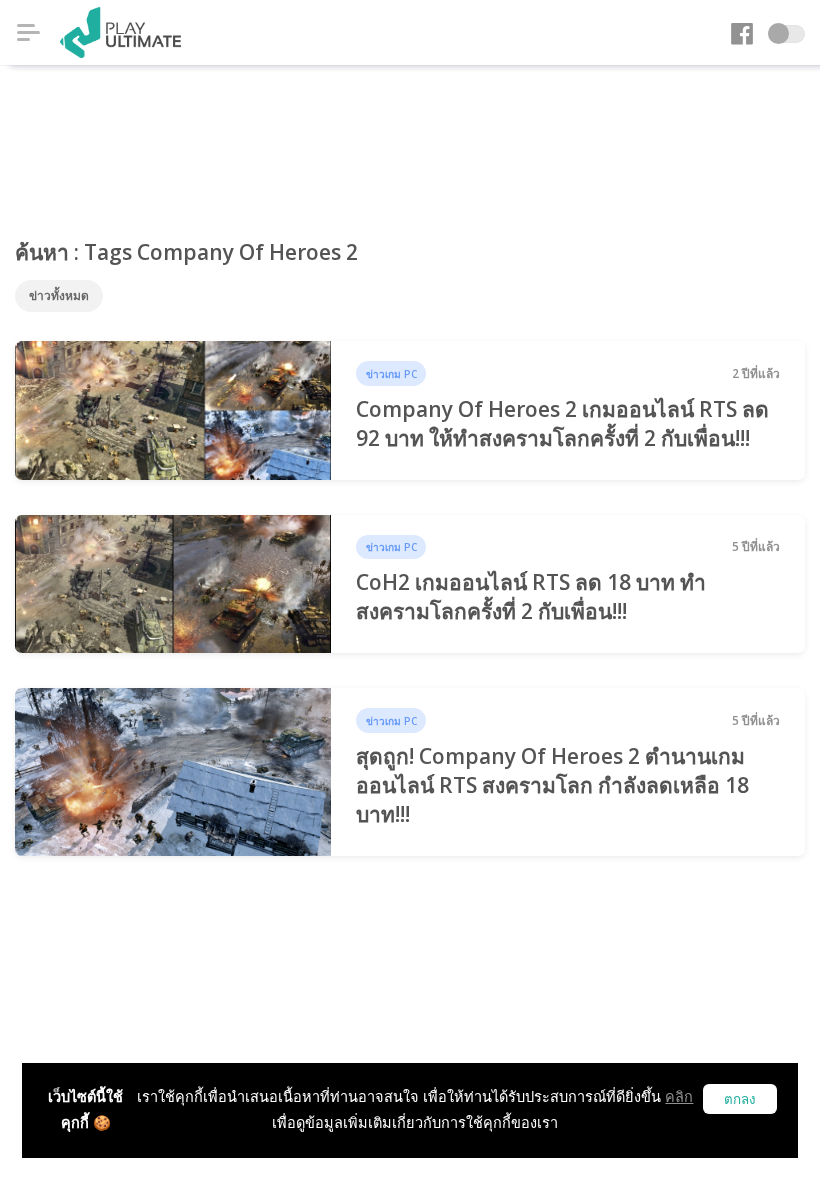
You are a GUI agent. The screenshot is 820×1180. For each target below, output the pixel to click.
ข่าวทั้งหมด (59, 295)
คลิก (679, 1096)
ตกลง (740, 1099)
